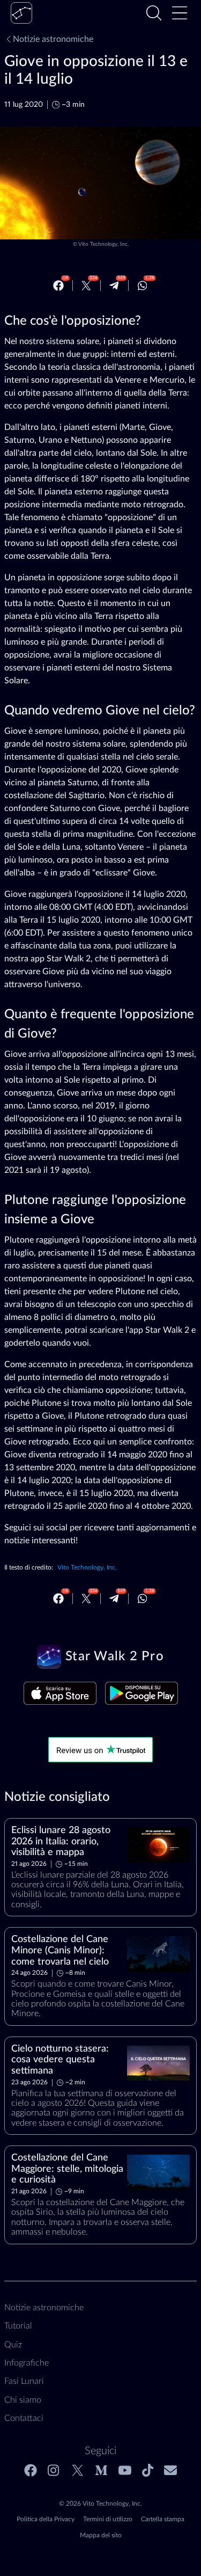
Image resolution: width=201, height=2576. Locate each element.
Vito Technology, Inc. (103, 244)
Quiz (13, 2345)
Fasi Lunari (24, 2381)
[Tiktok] (148, 2470)
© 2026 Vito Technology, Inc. (100, 2504)
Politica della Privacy (46, 2519)
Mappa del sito (101, 2535)
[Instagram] (54, 2470)
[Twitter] (86, 286)
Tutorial (18, 2326)
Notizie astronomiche (53, 39)
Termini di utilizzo (108, 2519)
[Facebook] (58, 286)
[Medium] (101, 2470)
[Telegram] (114, 286)
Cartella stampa (163, 2519)
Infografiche (27, 2363)
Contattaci (24, 2418)
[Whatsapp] (143, 286)
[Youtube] (125, 2470)
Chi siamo (23, 2400)
